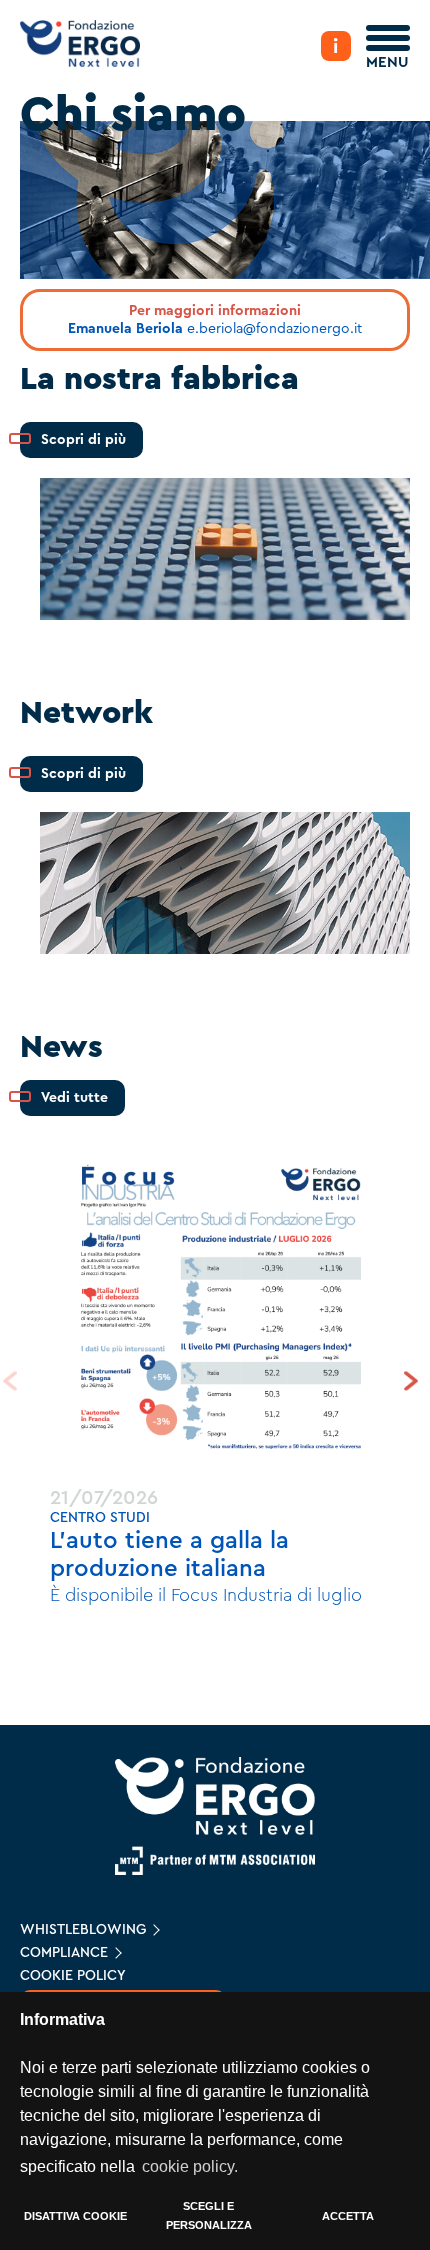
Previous (15, 1381)
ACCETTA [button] (348, 2216)
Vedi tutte (74, 1098)
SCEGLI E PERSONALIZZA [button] (209, 2216)
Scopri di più (83, 440)
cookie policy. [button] (190, 2166)
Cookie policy (73, 1976)
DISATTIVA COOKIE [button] (75, 2216)
